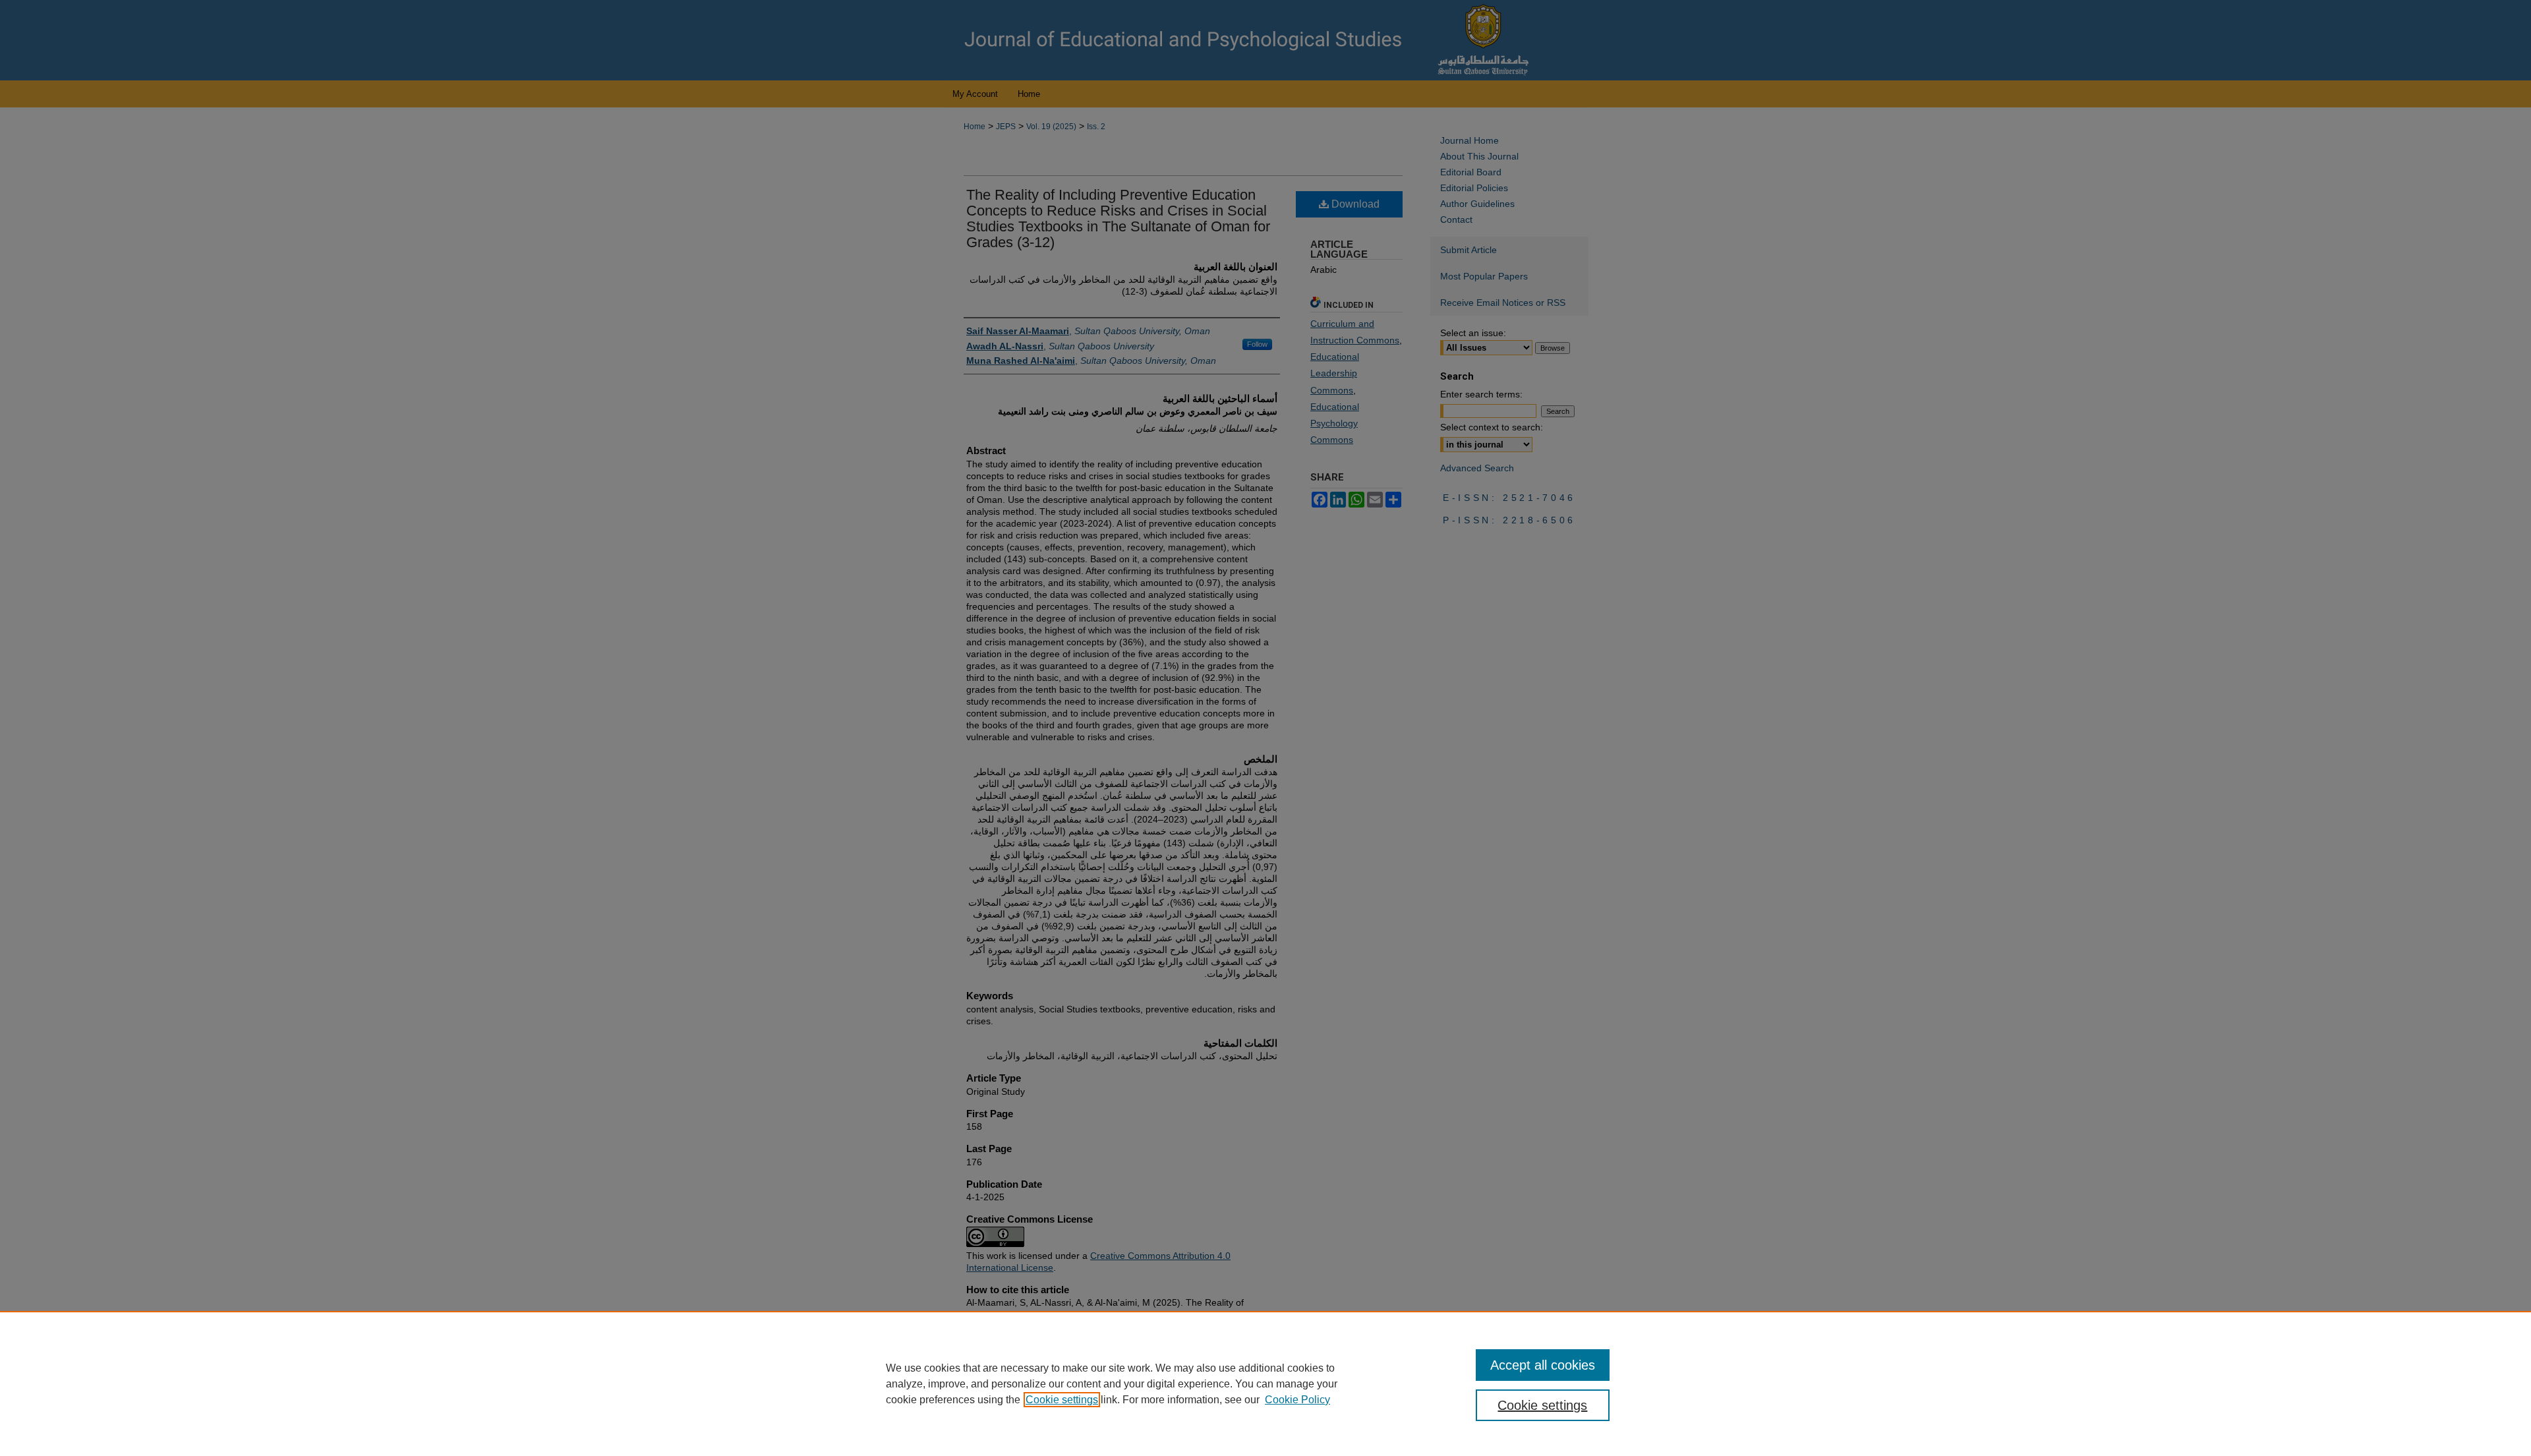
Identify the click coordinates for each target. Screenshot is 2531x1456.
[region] (1265, 1383)
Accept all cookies (1543, 1365)
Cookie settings (1062, 1400)
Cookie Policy (1297, 1400)
